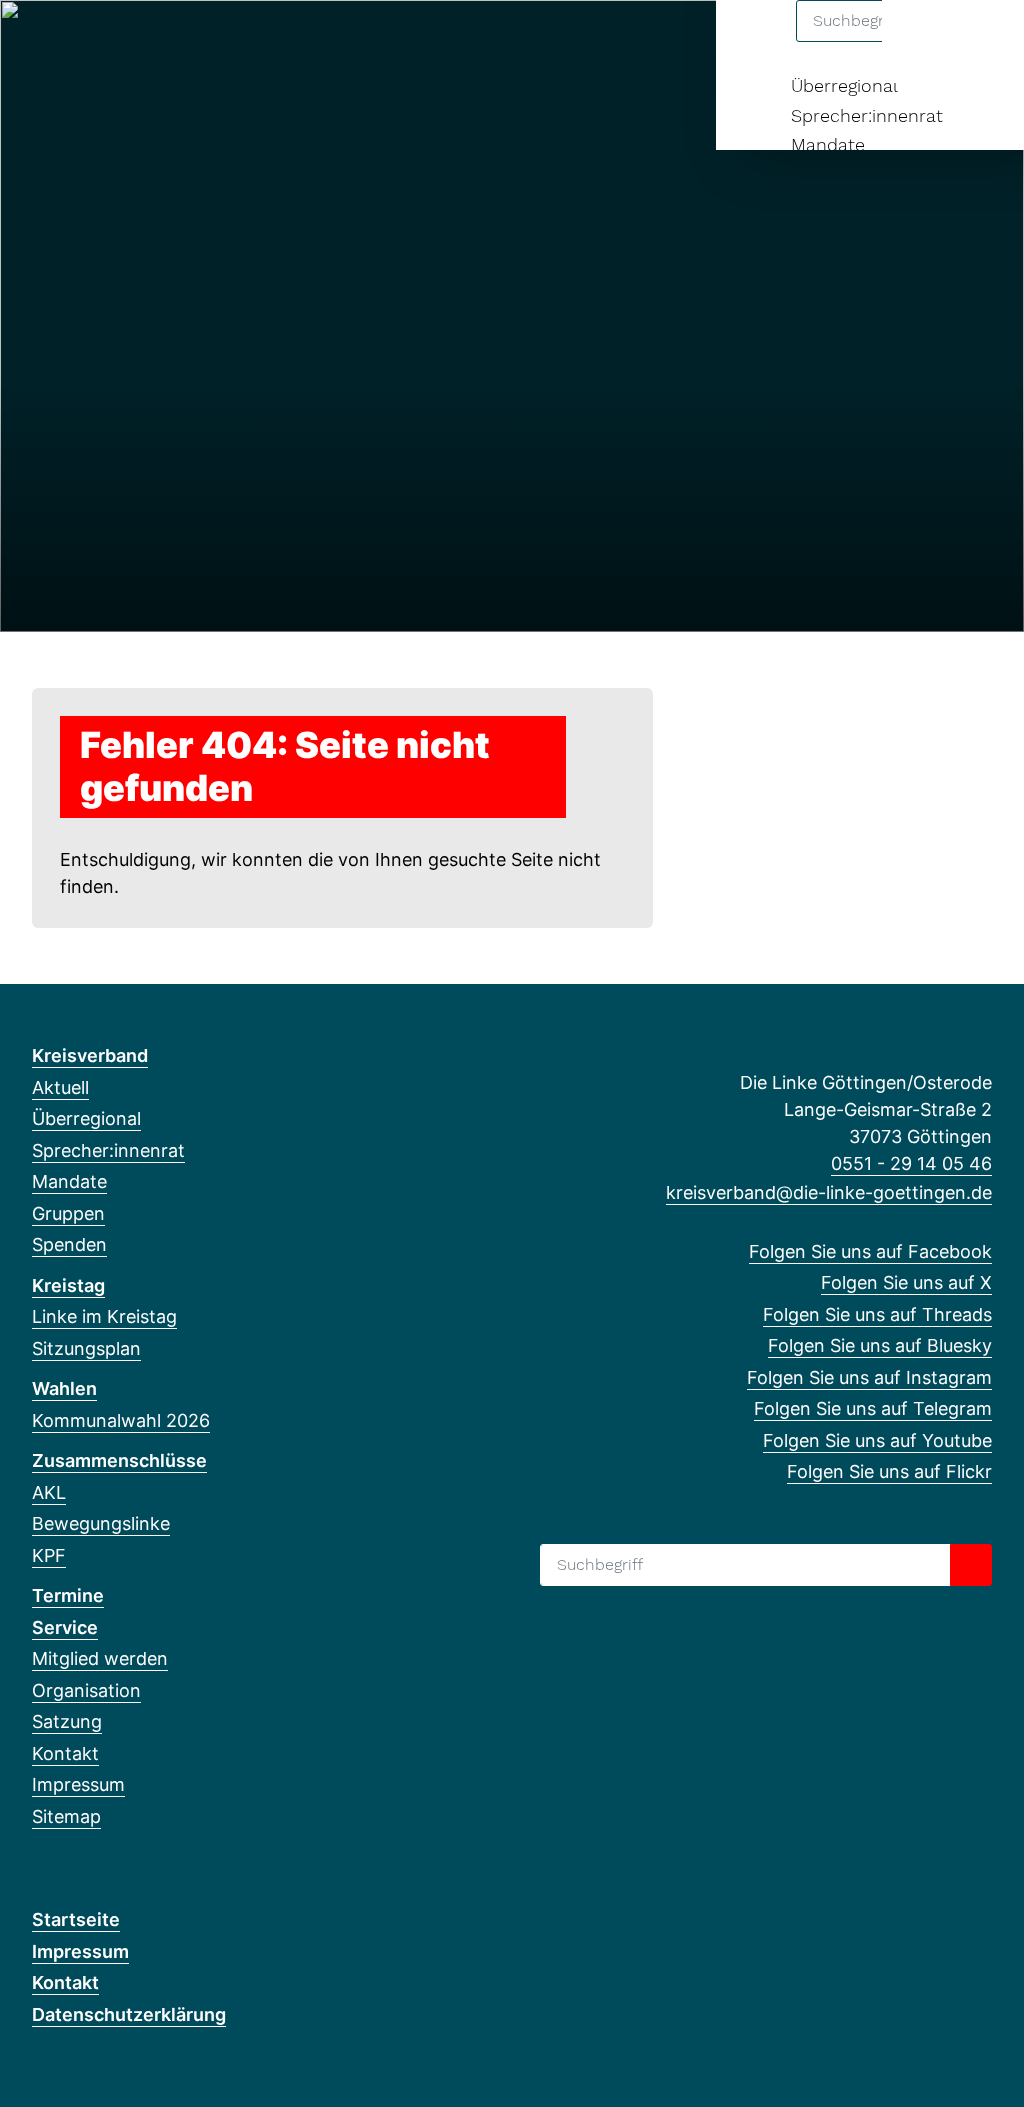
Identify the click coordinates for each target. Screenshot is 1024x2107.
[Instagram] (174, 42)
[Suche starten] (971, 1565)
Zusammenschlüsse (119, 1460)
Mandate (828, 144)
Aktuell (60, 1087)
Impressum (78, 1784)
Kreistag (68, 1285)
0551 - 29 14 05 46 (911, 1163)
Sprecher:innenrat (867, 115)
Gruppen (68, 1213)
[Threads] (108, 42)
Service (65, 1627)
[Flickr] (272, 42)
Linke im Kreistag (104, 1316)
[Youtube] (239, 42)
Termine (68, 1595)
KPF (49, 1555)
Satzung (67, 1721)
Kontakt (65, 1753)
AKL (49, 1492)
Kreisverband (90, 1055)
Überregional (844, 85)
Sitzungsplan (86, 1348)
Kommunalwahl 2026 (121, 1420)
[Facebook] (42, 42)
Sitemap (66, 1816)
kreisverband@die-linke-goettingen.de (829, 1192)
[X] (75, 42)
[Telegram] (206, 42)
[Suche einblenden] (923, 41)
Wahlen (64, 1388)
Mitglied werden (100, 1658)
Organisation (86, 1690)
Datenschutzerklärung (129, 2014)
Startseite (76, 1919)
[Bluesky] (141, 42)
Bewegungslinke (101, 1523)
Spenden (69, 1244)
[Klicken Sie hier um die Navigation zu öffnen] (982, 41)
